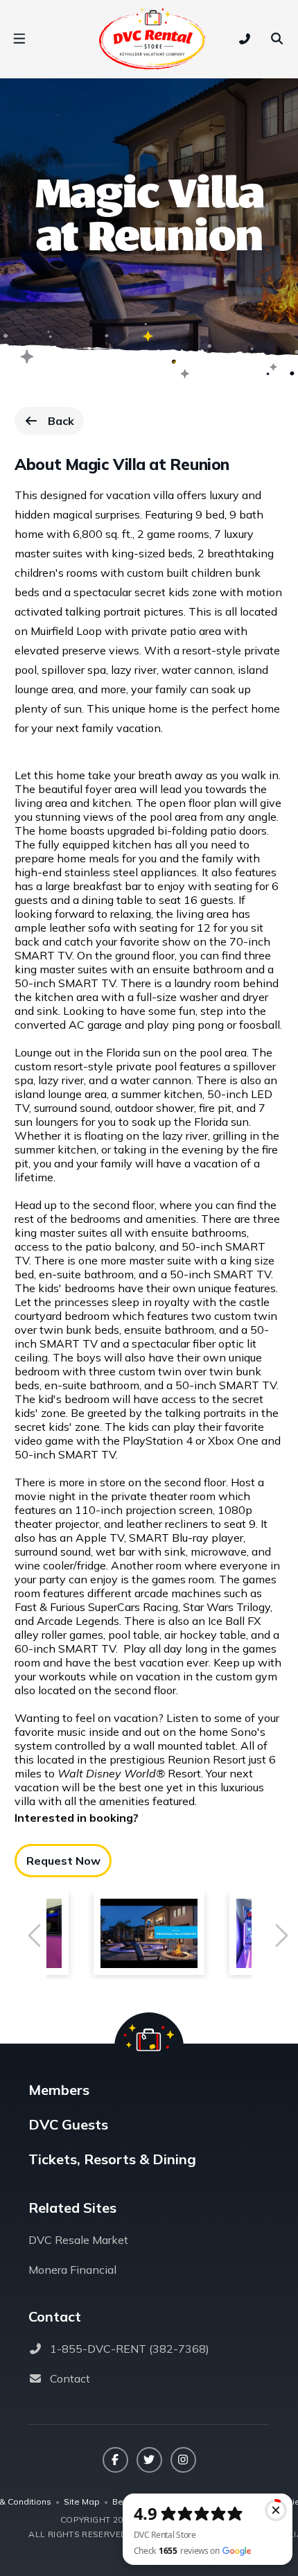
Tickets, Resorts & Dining (112, 2159)
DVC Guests (68, 2124)
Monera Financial (72, 2270)
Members (59, 2090)
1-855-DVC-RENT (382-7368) (130, 2349)
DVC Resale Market (78, 2240)
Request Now (63, 1861)
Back (65, 424)
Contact (70, 2378)
